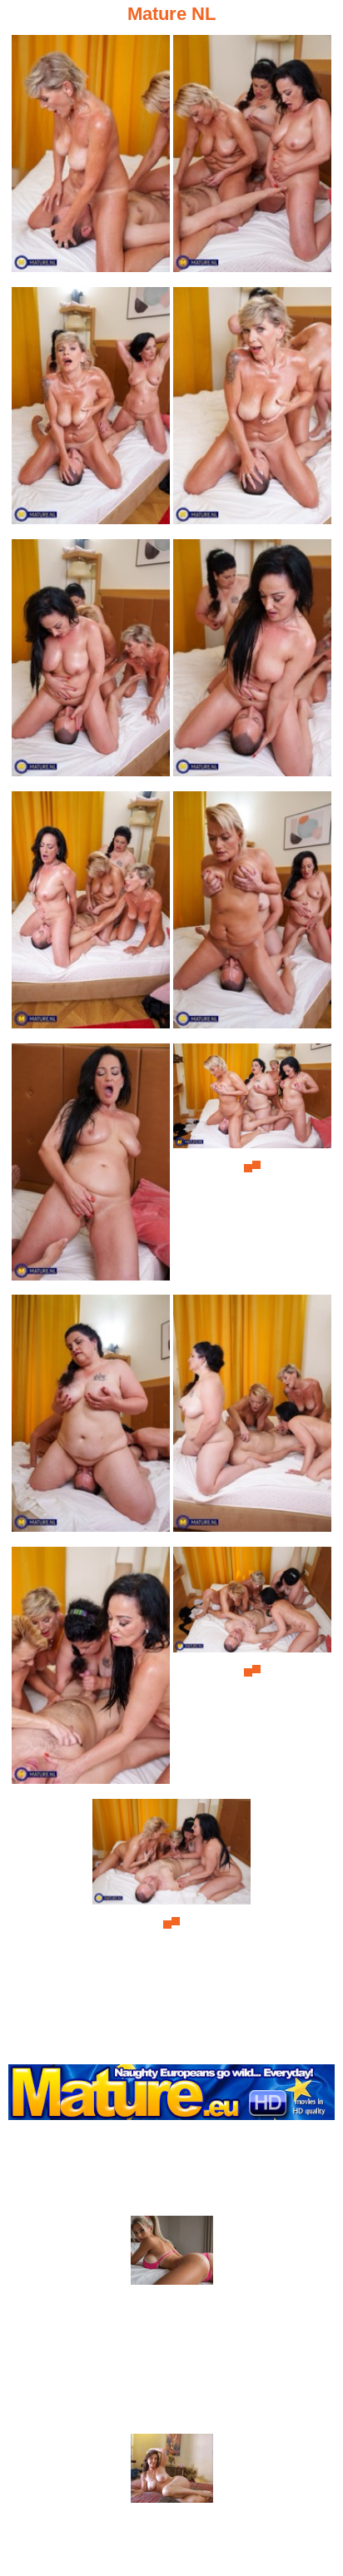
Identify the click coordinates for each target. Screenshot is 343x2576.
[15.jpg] (171, 1922)
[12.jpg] (252, 1418)
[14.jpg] (252, 1670)
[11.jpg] (91, 1418)
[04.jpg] (252, 411)
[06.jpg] (252, 663)
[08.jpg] (252, 915)
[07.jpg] (91, 915)
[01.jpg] (91, 159)
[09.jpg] (91, 1167)
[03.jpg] (91, 411)
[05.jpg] (91, 663)
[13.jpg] (91, 1670)
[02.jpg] (252, 159)
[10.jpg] (252, 1167)
